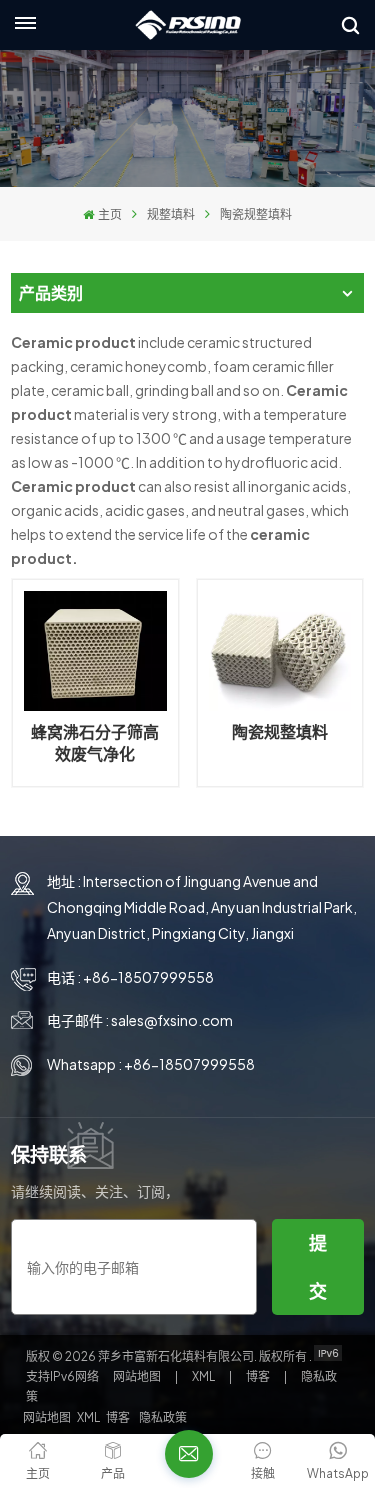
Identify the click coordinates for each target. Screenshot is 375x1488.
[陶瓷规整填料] (280, 651)
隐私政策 (163, 1417)
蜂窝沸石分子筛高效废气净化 (95, 742)
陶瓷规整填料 (280, 731)
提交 (318, 1266)
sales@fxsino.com (172, 1020)
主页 (109, 214)
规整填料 (171, 214)
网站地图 (138, 1376)
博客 (259, 1376)
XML (203, 1376)
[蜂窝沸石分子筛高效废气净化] (95, 651)
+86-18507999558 (148, 977)
